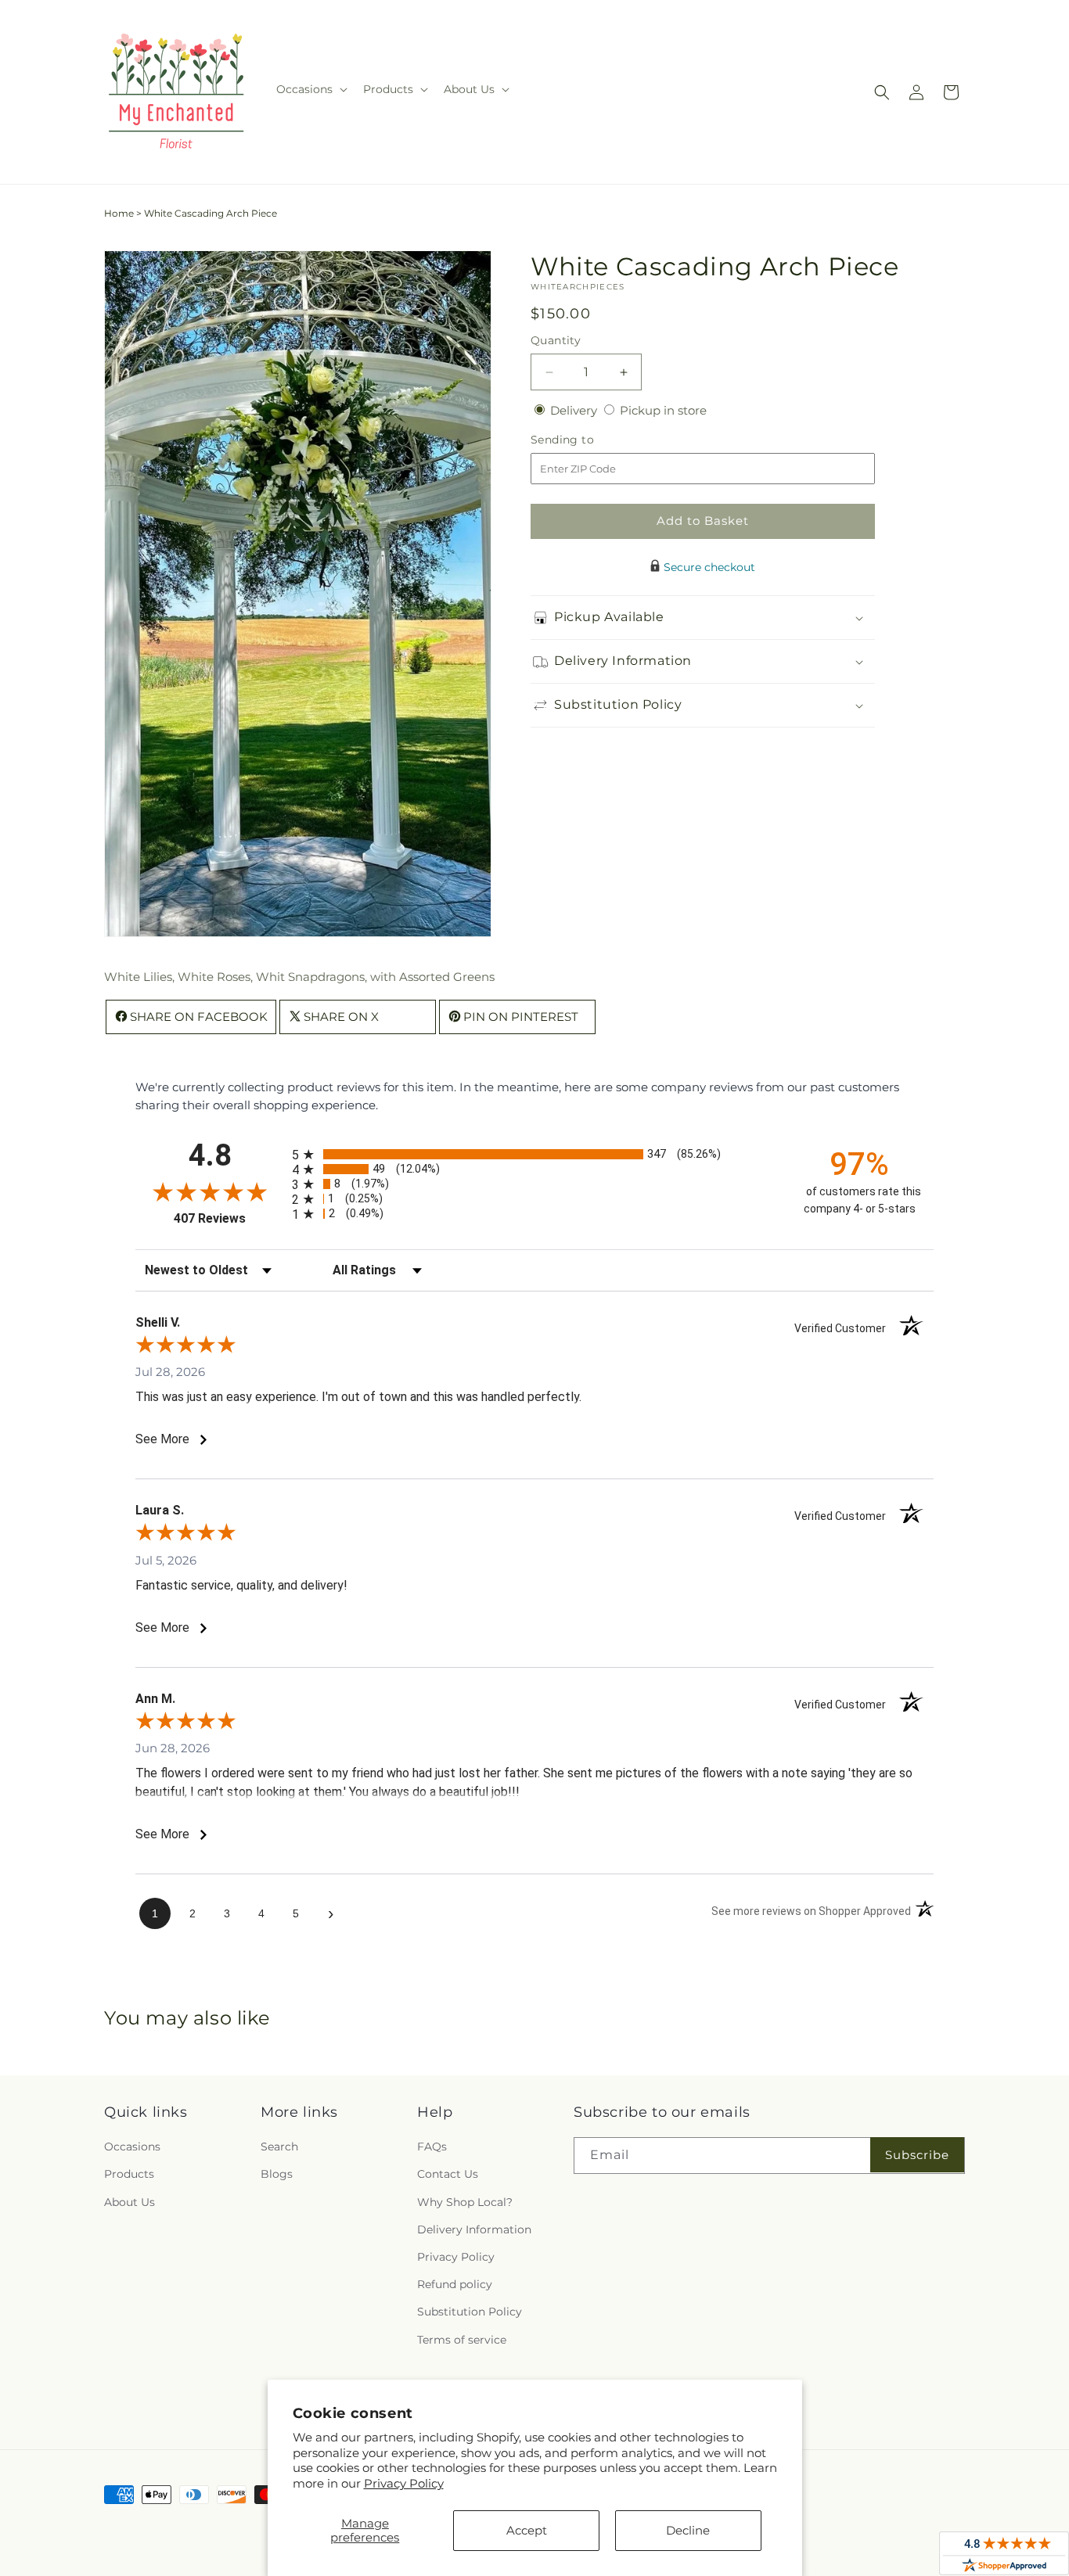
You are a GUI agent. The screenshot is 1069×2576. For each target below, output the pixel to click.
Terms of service (462, 2340)
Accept (527, 2530)
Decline (688, 2530)
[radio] (534, 1154)
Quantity (556, 340)
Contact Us (448, 2175)
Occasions (132, 2147)
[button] (310, 89)
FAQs (432, 2147)
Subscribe (917, 2155)
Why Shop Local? (465, 2202)
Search (279, 2147)
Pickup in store (663, 410)
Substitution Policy (470, 2312)
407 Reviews (229, 1218)
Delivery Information (474, 2229)
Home (119, 213)
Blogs (277, 2175)
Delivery (575, 410)
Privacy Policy (404, 2483)
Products (129, 2175)
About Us (130, 2202)
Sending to (586, 440)
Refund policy (455, 2285)
